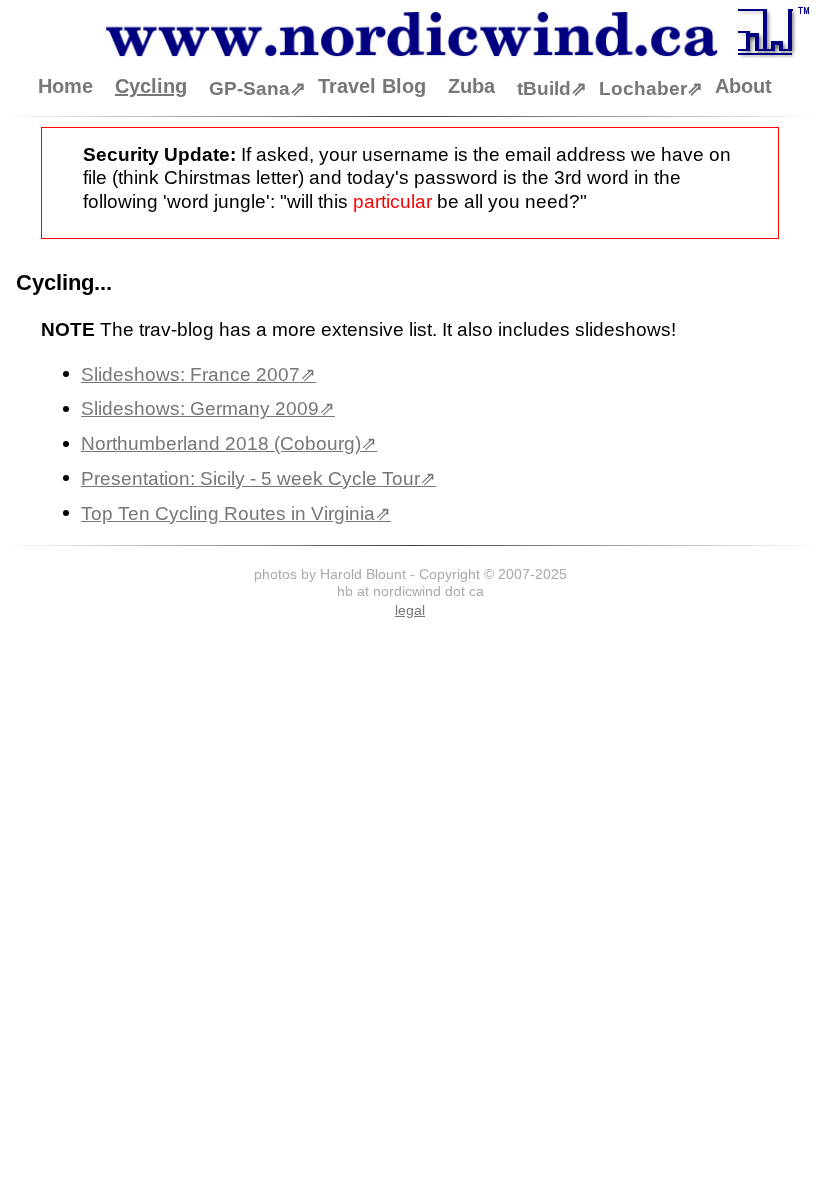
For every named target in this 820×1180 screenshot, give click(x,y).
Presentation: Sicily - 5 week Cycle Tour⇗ (258, 478)
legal (410, 610)
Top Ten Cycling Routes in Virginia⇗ (236, 513)
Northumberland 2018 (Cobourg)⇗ (229, 443)
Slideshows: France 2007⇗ (198, 374)
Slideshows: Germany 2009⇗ (208, 408)
